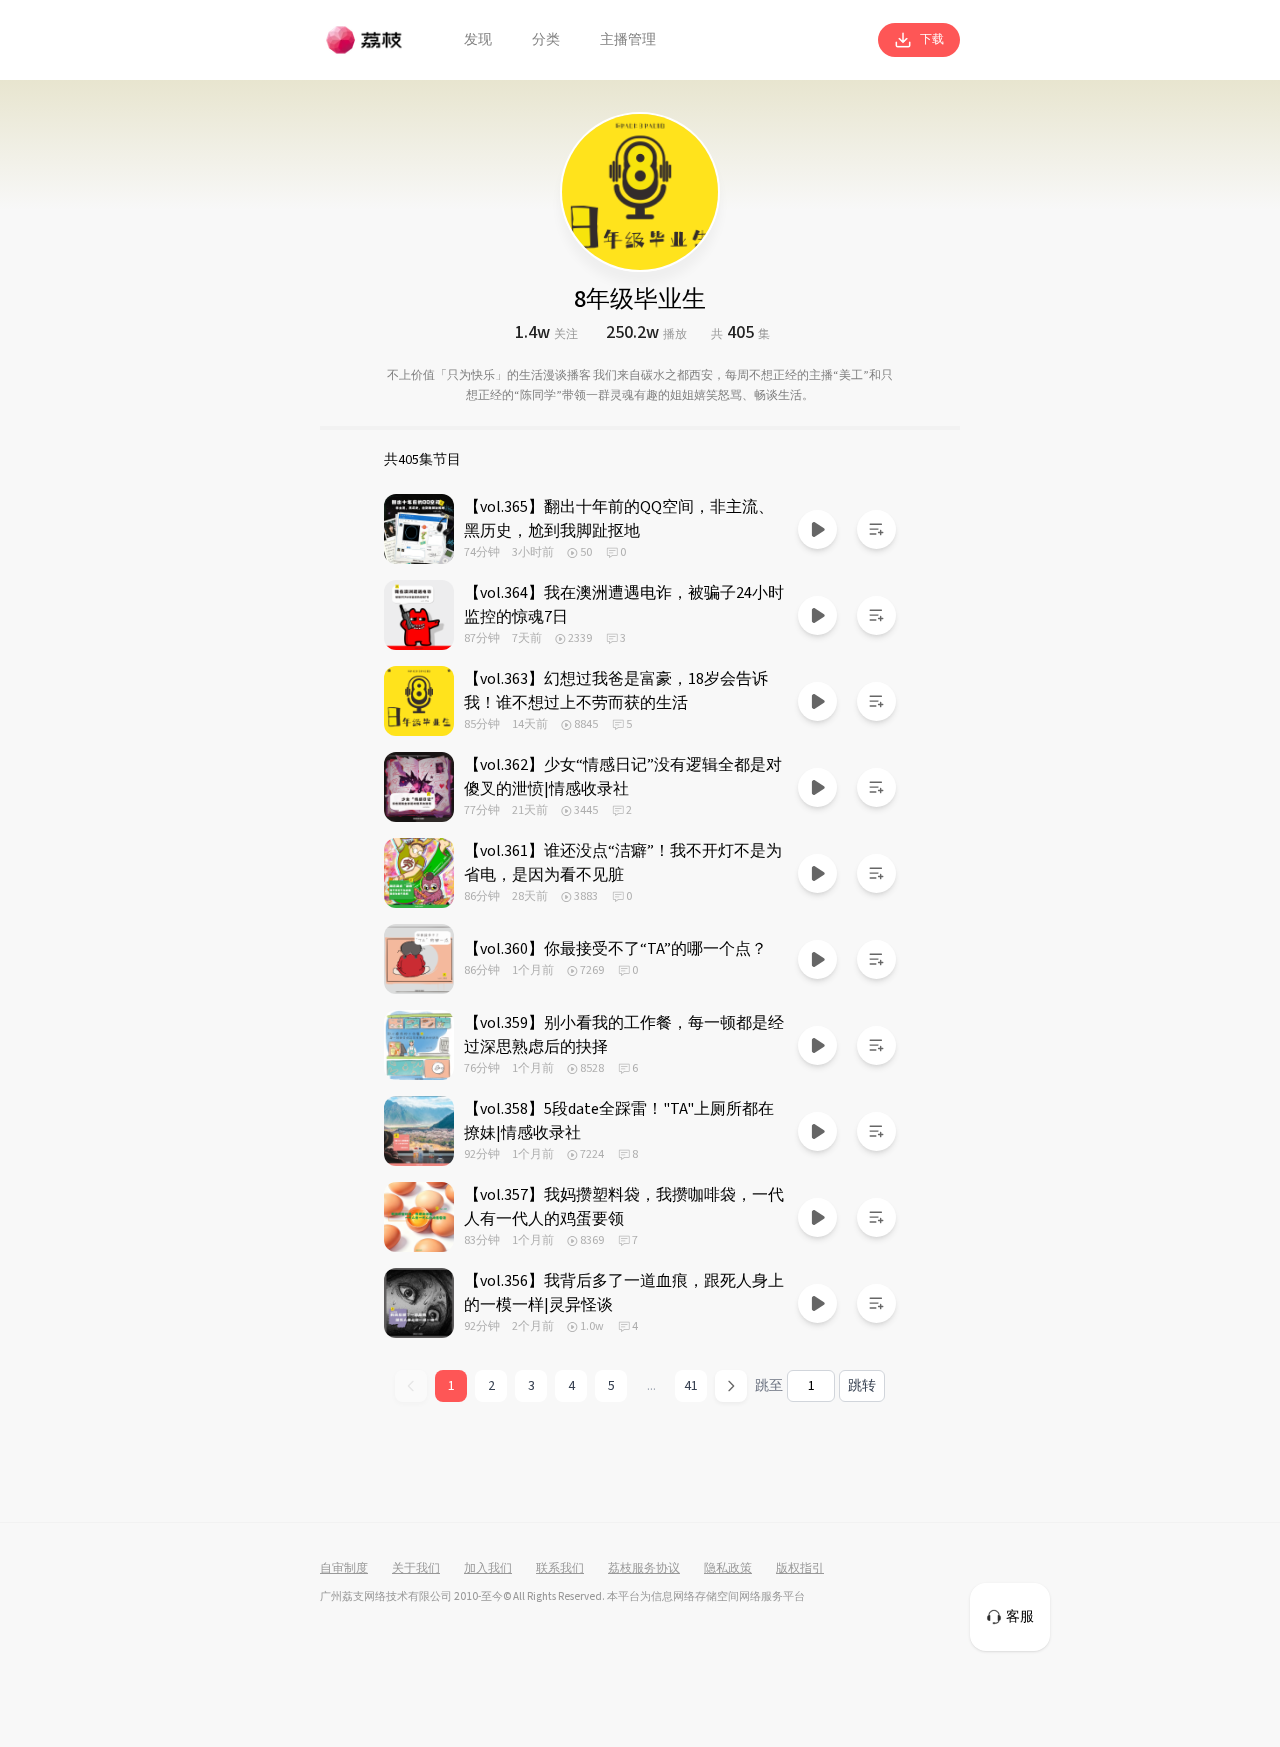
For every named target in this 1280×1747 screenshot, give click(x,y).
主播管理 (628, 40)
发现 (478, 40)
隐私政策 (728, 1569)
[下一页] (731, 1386)
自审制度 (344, 1569)
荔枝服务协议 (644, 1569)
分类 (546, 40)
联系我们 (560, 1569)
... (651, 1386)
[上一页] (411, 1386)
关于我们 (416, 1569)
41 (691, 1386)
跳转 (862, 1386)
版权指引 (800, 1569)
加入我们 (488, 1569)
